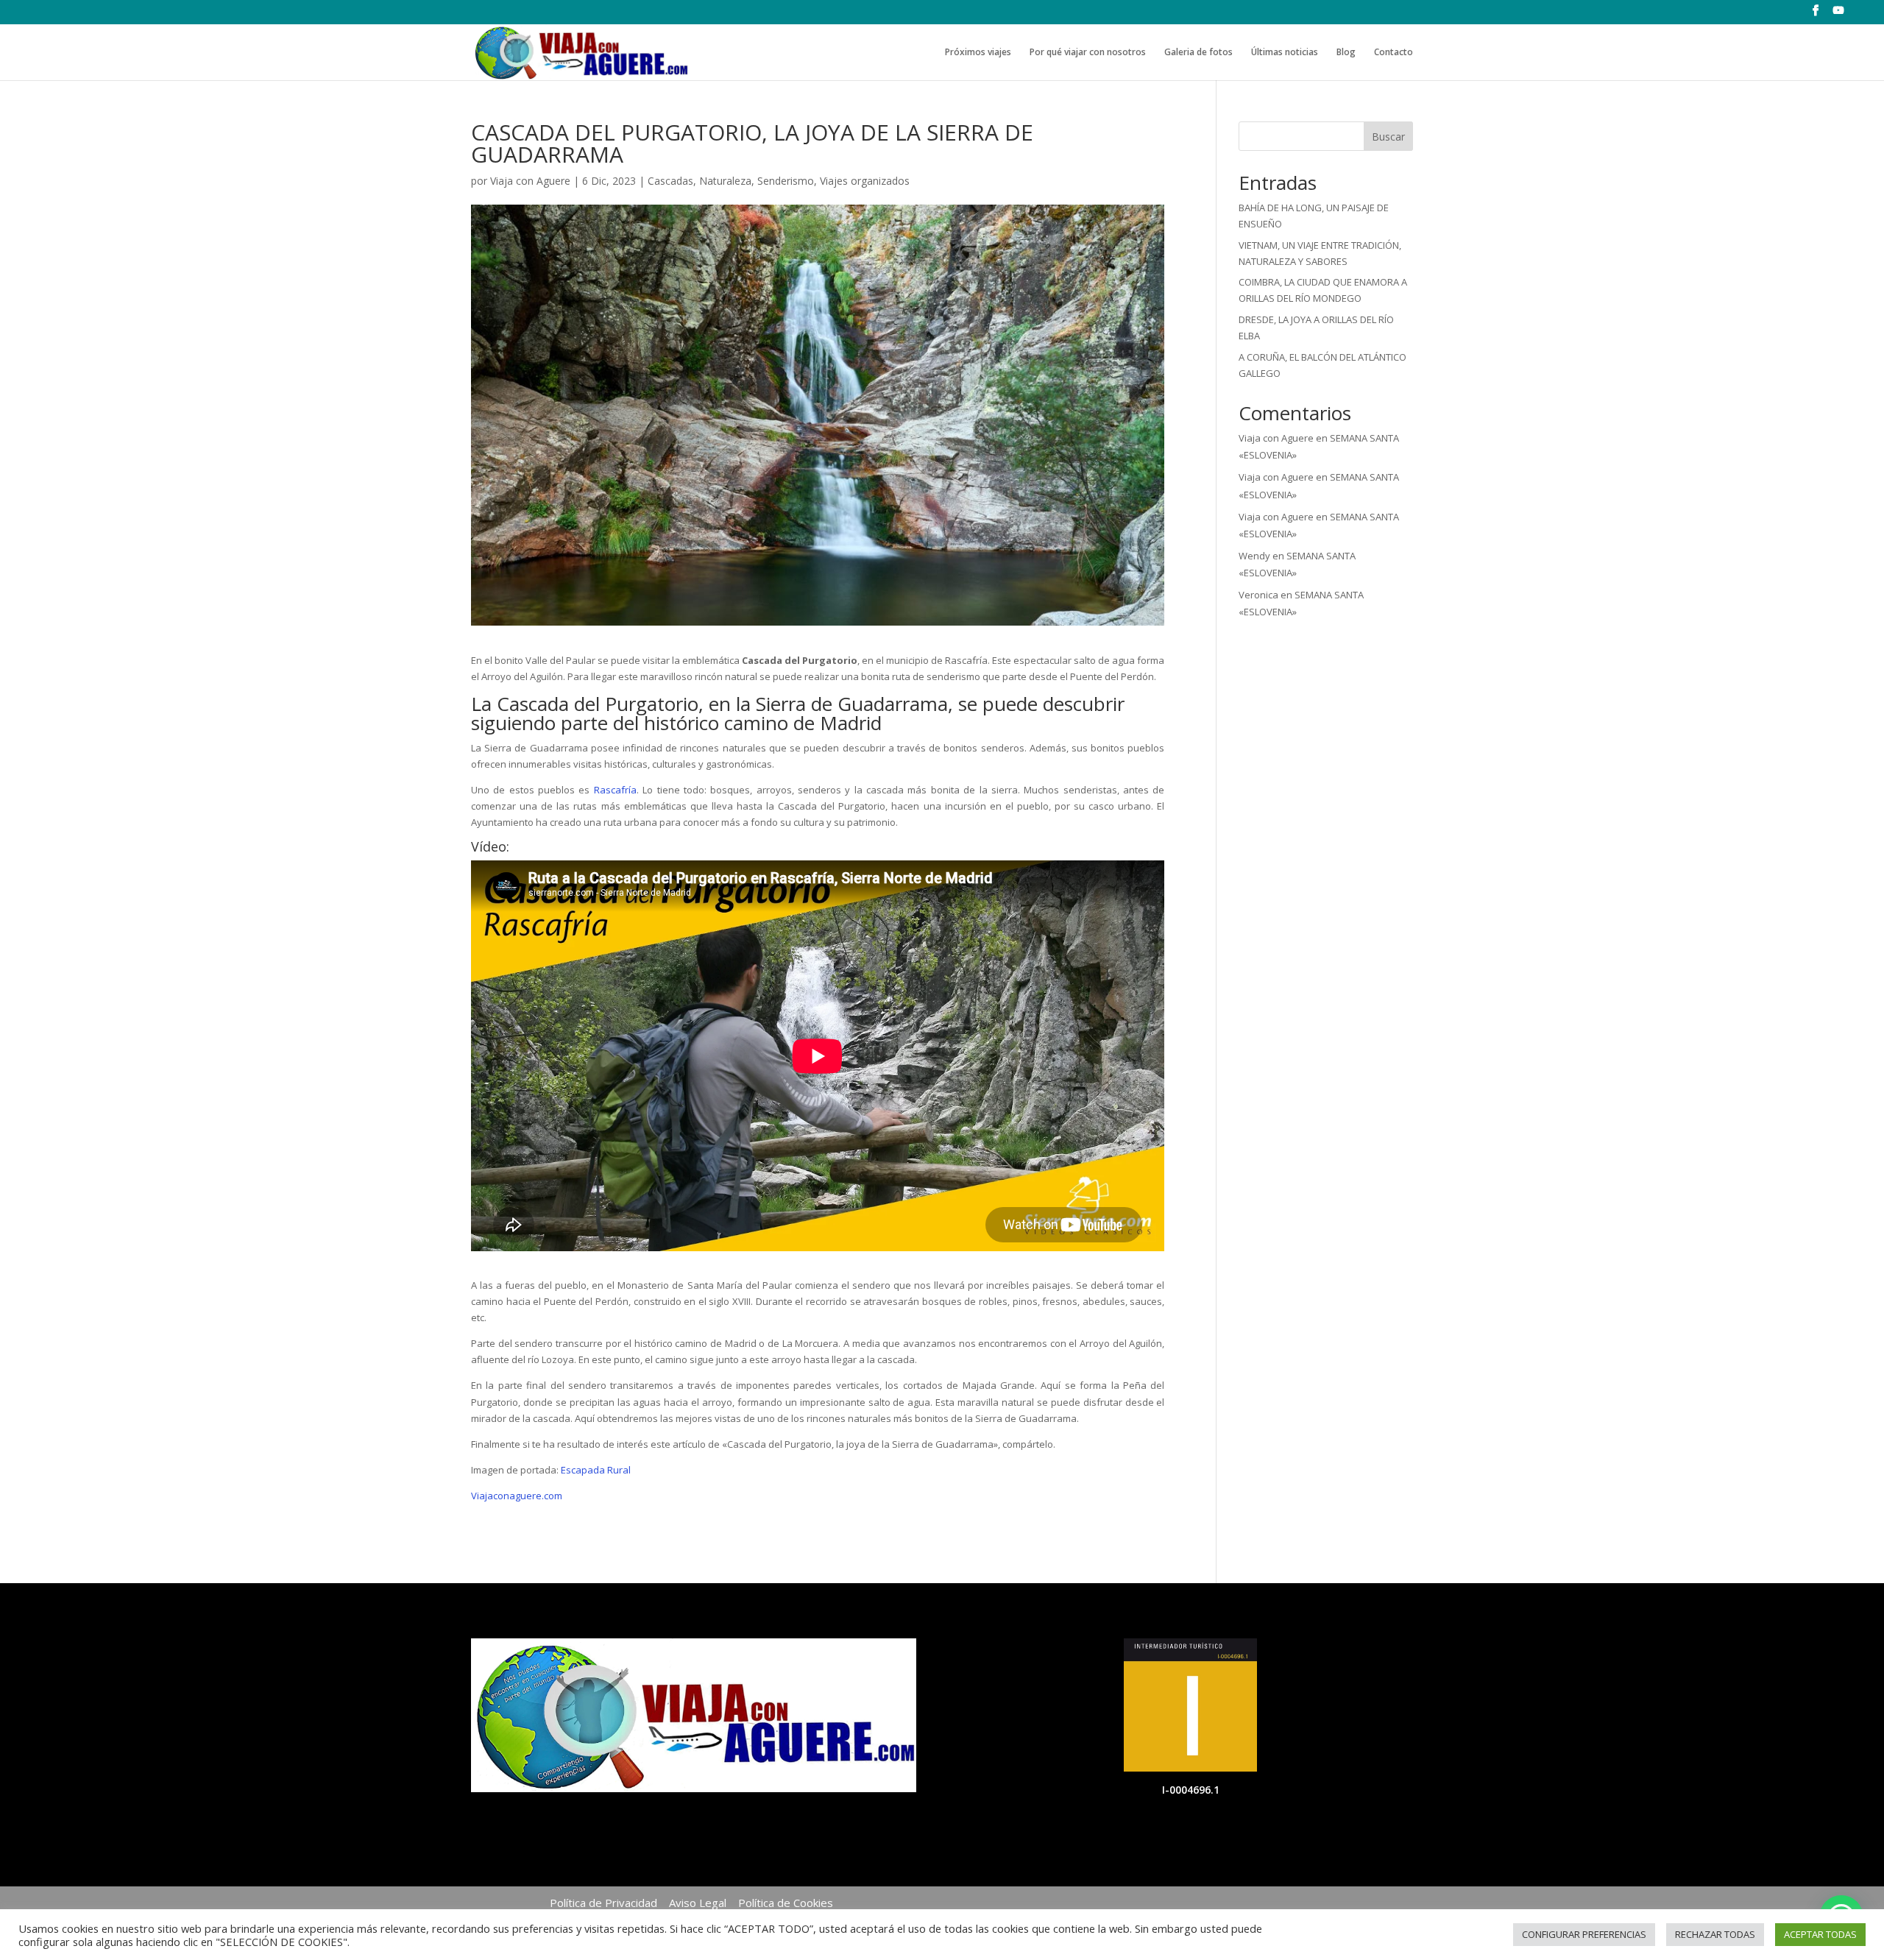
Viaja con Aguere (530, 181)
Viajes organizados (865, 181)
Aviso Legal (698, 1903)
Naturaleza (725, 181)
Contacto (1393, 53)
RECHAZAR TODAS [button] (1715, 1934)
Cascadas (670, 181)
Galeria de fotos (1198, 53)
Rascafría (615, 790)
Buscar (1388, 137)
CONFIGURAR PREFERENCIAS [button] (1584, 1934)
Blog (1346, 53)
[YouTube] (1839, 15)
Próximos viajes (978, 53)
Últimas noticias (1285, 53)
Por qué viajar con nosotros (1088, 53)
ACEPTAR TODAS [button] (1820, 1934)
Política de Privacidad (603, 1903)
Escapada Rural (596, 1470)
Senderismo (786, 181)
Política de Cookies (786, 1903)
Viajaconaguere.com (517, 1496)
